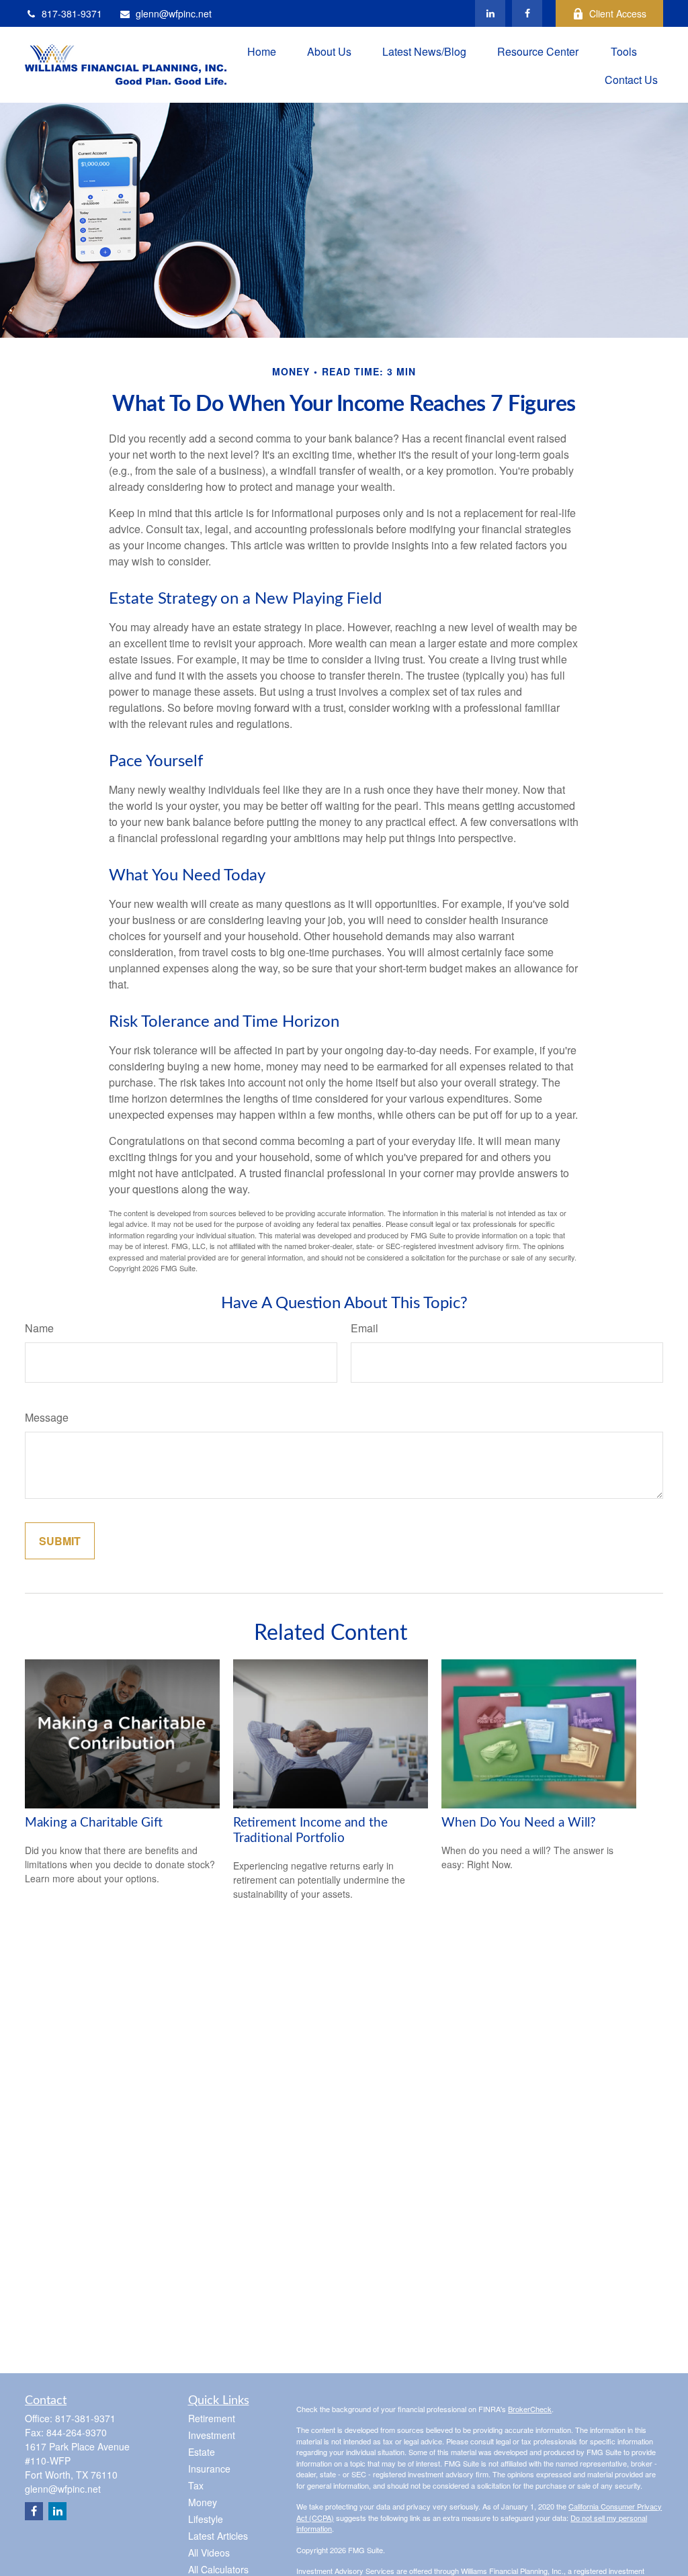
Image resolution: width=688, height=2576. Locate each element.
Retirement (212, 2418)
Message (47, 1417)
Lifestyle (206, 2519)
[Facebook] (527, 13)
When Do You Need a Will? (519, 1823)
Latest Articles (218, 2536)
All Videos (209, 2552)
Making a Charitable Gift (94, 1823)
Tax (196, 2485)
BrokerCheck (530, 2409)
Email (364, 1328)
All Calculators (218, 2569)
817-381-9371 (72, 13)
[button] (262, 51)
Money (203, 2502)
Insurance (209, 2469)
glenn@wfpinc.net (174, 13)
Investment (212, 2435)
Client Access (618, 13)
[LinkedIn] (490, 13)
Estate (202, 2452)
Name (39, 1328)
